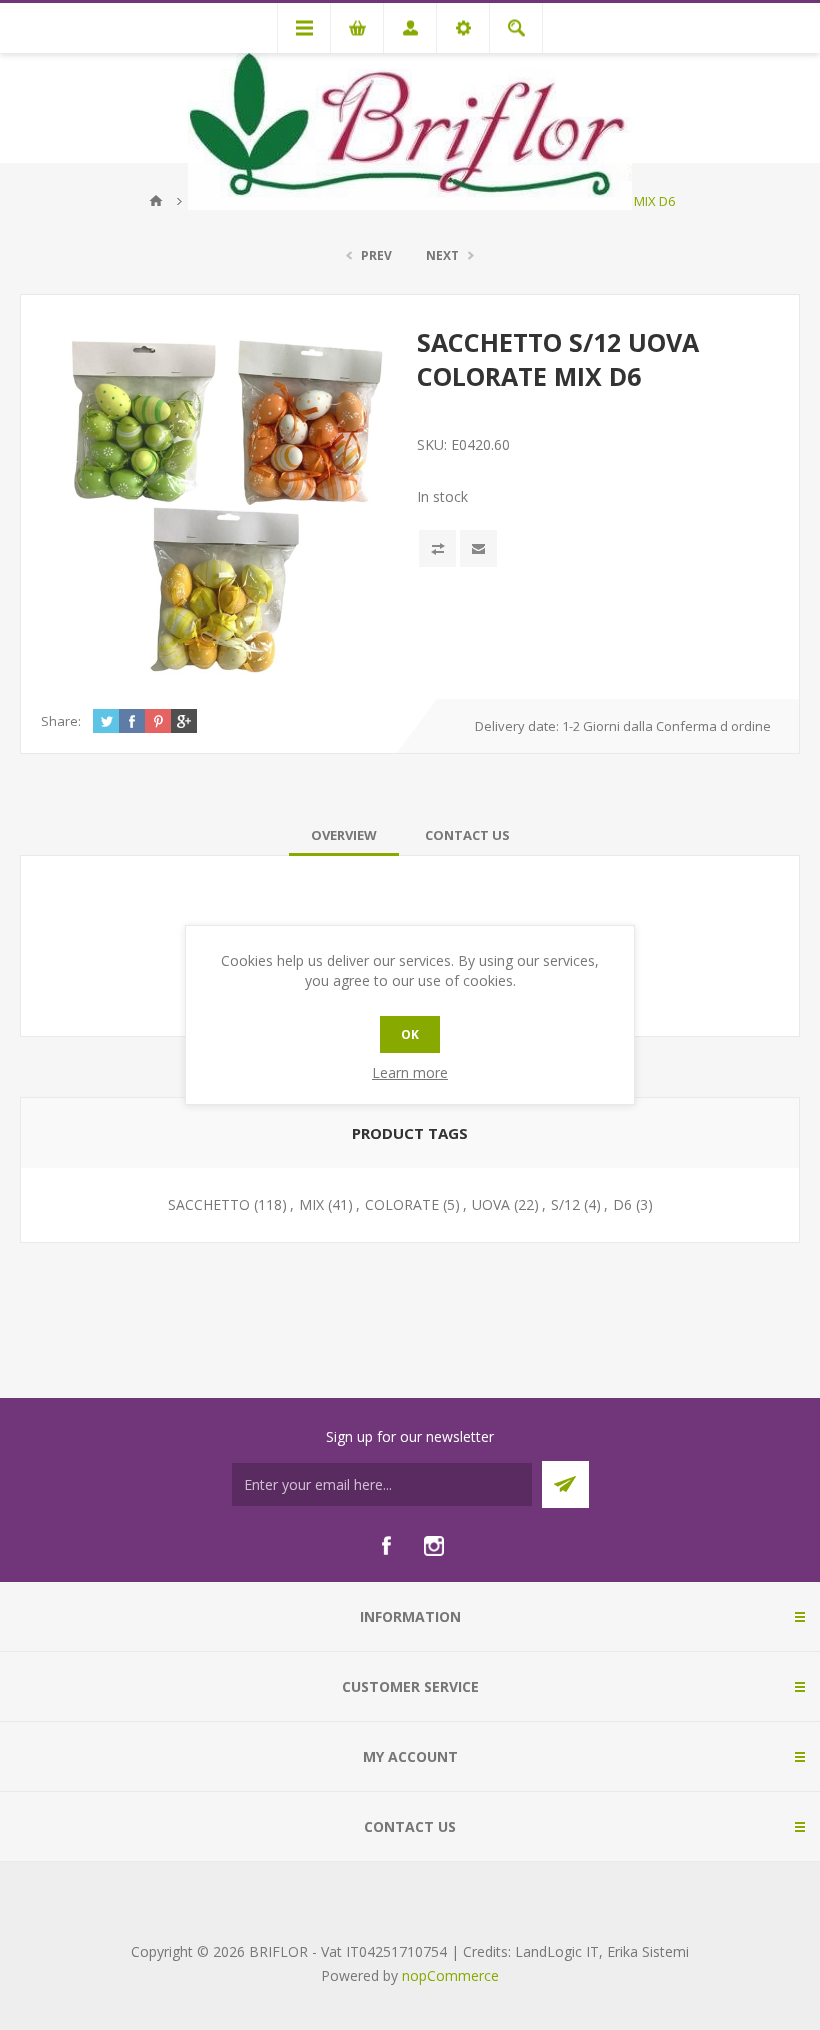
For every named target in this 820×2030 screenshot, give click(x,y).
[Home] (156, 201)
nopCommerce (450, 1975)
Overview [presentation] (344, 835)
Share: (61, 721)
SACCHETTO (209, 1204)
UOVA (491, 1204)
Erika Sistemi (648, 1951)
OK (410, 1034)
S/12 (565, 1204)
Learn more (410, 1072)
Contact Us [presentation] (467, 835)
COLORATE (402, 1204)
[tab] (344, 835)
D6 (622, 1204)
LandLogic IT (557, 1951)
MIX (311, 1204)
